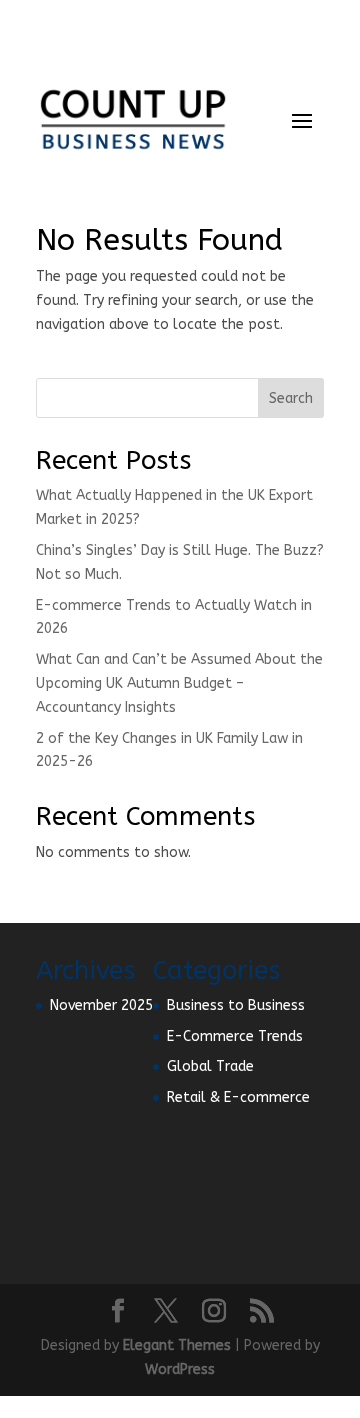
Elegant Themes (177, 1345)
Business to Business (236, 1005)
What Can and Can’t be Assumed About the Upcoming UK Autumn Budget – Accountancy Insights (179, 683)
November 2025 (101, 1005)
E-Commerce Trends (235, 1036)
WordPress (180, 1369)
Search (291, 398)
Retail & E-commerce (238, 1097)
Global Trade (210, 1066)
